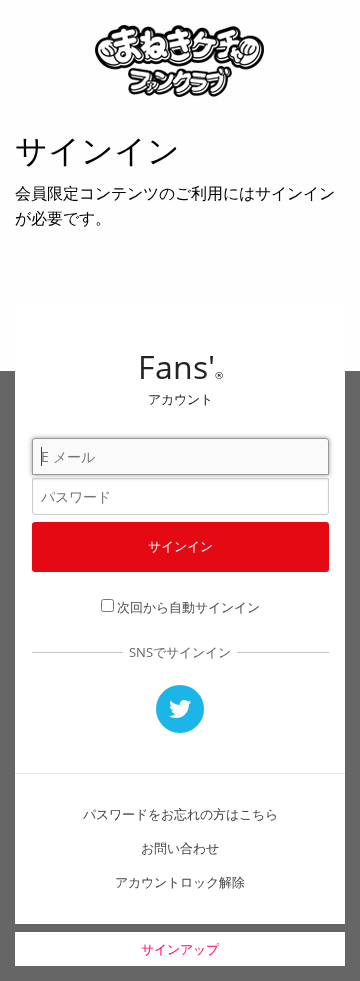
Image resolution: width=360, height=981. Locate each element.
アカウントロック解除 (180, 882)
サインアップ (180, 949)
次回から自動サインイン (188, 607)
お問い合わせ (180, 848)
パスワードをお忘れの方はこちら (180, 814)
